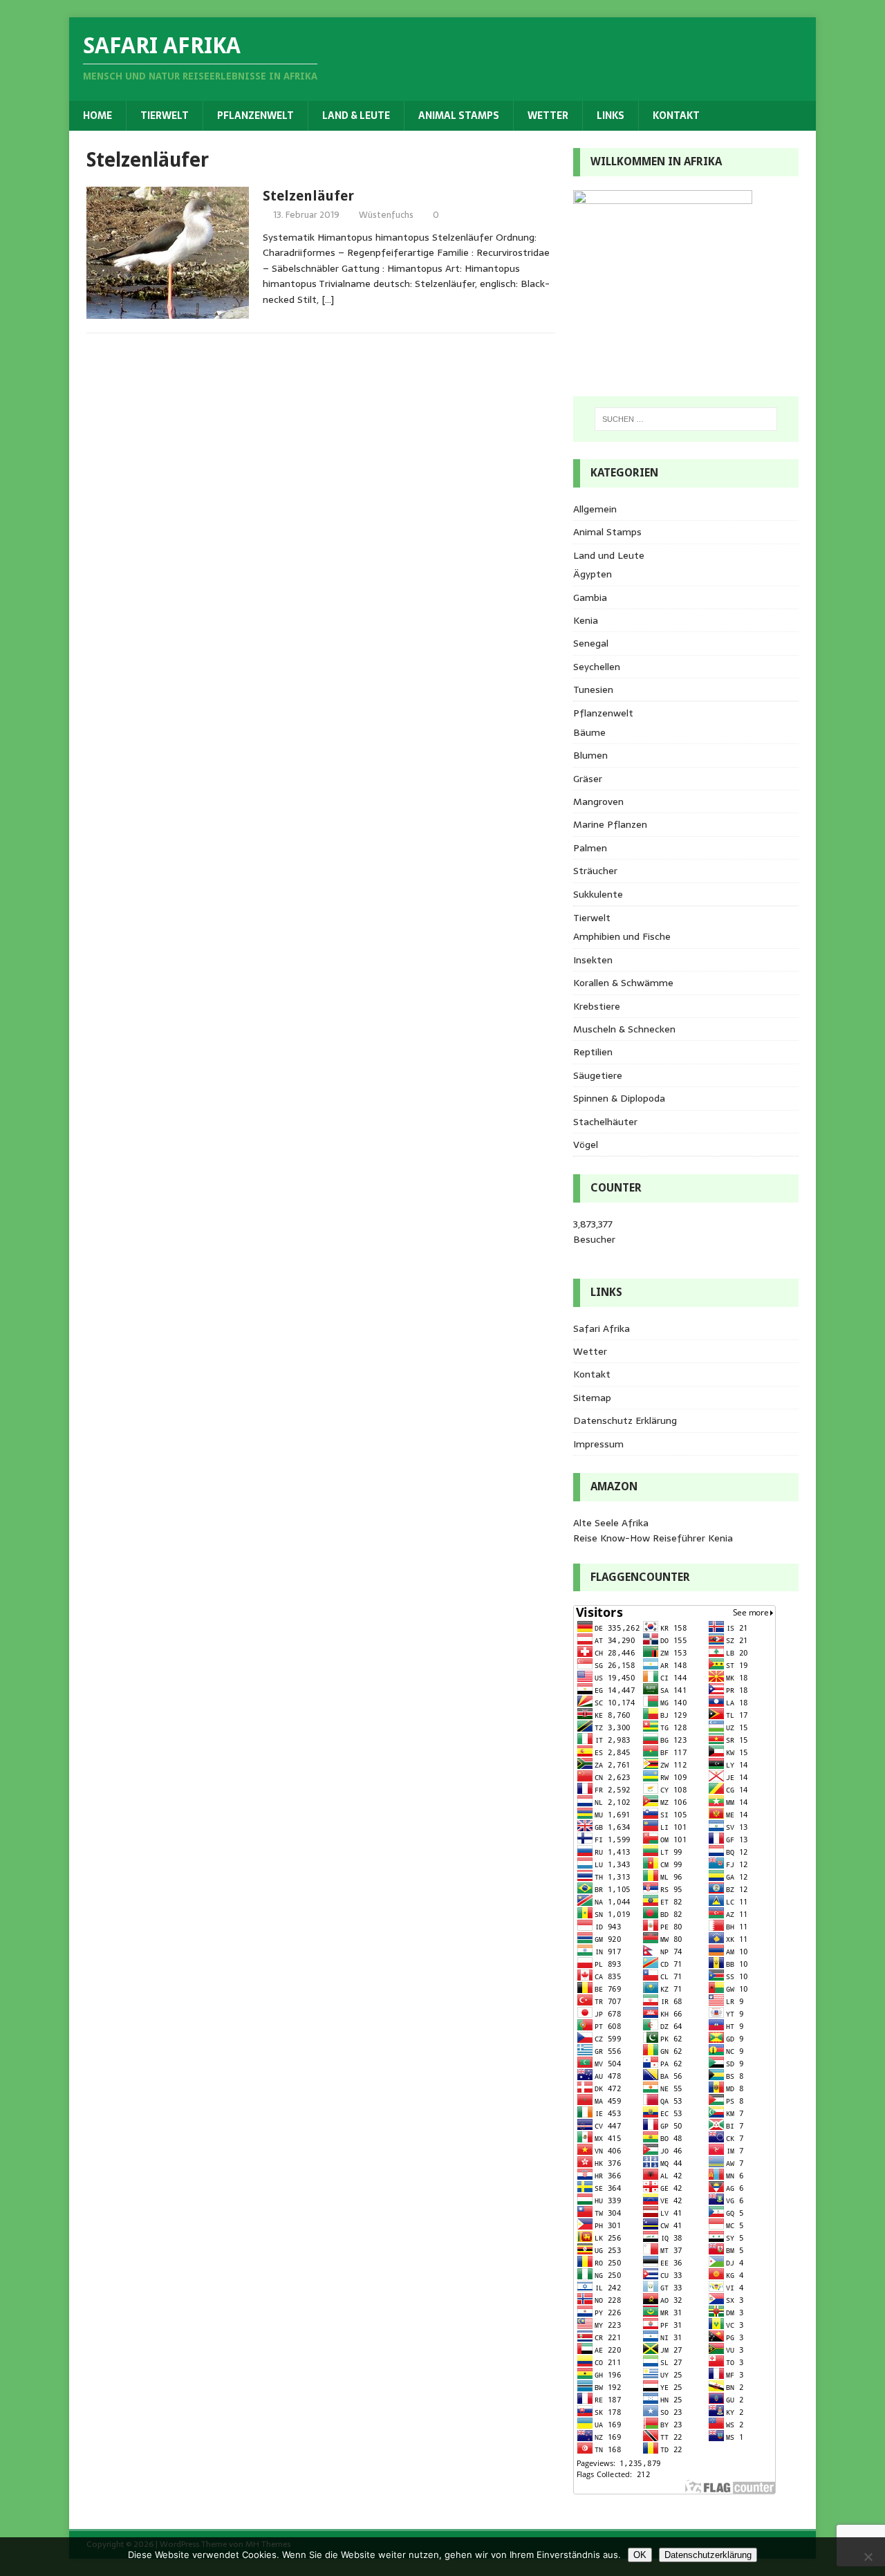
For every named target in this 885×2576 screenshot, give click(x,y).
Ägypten (593, 574)
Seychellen (597, 667)
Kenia (586, 620)
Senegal (591, 643)
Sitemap (592, 1398)
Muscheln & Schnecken (624, 1029)
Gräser (588, 779)
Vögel (586, 1145)
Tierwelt (165, 115)
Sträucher (595, 871)
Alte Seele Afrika (611, 1523)
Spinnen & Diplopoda (619, 1098)
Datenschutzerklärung (708, 2555)
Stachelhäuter (605, 1122)
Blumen (590, 755)
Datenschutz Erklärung (625, 1420)
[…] (328, 299)
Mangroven (598, 801)
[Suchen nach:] (686, 419)
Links (611, 115)
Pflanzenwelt (255, 115)
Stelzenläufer (308, 196)
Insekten (593, 960)
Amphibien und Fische (622, 936)
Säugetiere (598, 1075)
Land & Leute (356, 115)
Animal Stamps (459, 115)
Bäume (589, 732)
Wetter (548, 115)
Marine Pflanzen (610, 824)
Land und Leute (609, 555)
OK (640, 2555)
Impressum (598, 1444)
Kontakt (676, 115)
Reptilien (593, 1052)
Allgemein (595, 509)
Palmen (590, 848)
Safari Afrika (602, 1328)
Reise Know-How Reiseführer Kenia (653, 1538)
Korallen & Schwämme (623, 983)
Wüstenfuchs (386, 215)
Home (97, 115)
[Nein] (868, 2557)
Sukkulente (598, 894)
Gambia (590, 597)
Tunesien (593, 689)
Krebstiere (597, 1006)
